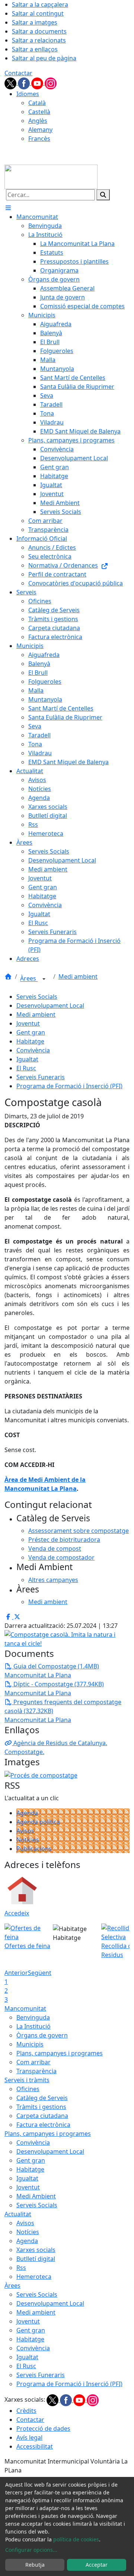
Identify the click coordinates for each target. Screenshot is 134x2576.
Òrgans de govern (42, 2035)
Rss (21, 2268)
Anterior (16, 1973)
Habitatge (30, 1041)
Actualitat (18, 2214)
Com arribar (33, 2062)
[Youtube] (38, 83)
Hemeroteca (34, 2277)
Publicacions (34, 1849)
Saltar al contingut (38, 13)
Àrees (29, 979)
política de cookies (76, 2539)
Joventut (28, 1023)
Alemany (40, 130)
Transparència (36, 2071)
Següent (40, 1973)
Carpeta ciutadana (42, 2116)
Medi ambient (78, 976)
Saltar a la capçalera (40, 4)
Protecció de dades (43, 2429)
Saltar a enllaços (35, 49)
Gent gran (31, 1032)
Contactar (18, 73)
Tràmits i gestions (41, 2107)
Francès (39, 139)
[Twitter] (11, 83)
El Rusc (26, 1068)
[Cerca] (103, 195)
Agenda (27, 1813)
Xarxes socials (36, 2250)
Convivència (33, 1050)
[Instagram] (51, 83)
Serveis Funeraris (41, 1077)
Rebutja (35, 2565)
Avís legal (29, 2437)
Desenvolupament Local (50, 1006)
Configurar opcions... (31, 2550)
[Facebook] (25, 83)
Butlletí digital (36, 2259)
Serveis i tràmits (27, 2080)
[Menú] (8, 208)
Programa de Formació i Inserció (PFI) (69, 1086)
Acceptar (97, 2565)
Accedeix (17, 1913)
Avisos (25, 1831)
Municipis (30, 2044)
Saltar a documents (39, 31)
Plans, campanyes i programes (60, 2053)
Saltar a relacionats (39, 40)
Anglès (38, 121)
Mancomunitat (25, 2008)
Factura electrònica (43, 2125)
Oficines (28, 2089)
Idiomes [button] (28, 94)
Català (37, 103)
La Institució (33, 2026)
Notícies (28, 1840)
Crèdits (26, 2411)
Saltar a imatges (35, 22)
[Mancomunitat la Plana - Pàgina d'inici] (51, 176)
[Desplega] (44, 979)
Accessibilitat (35, 2446)
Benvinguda (33, 2017)
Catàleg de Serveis (42, 2098)
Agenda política (38, 1822)
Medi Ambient (36, 2196)
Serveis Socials (37, 997)
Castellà (39, 112)
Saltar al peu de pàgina (44, 58)
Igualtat (27, 1059)
